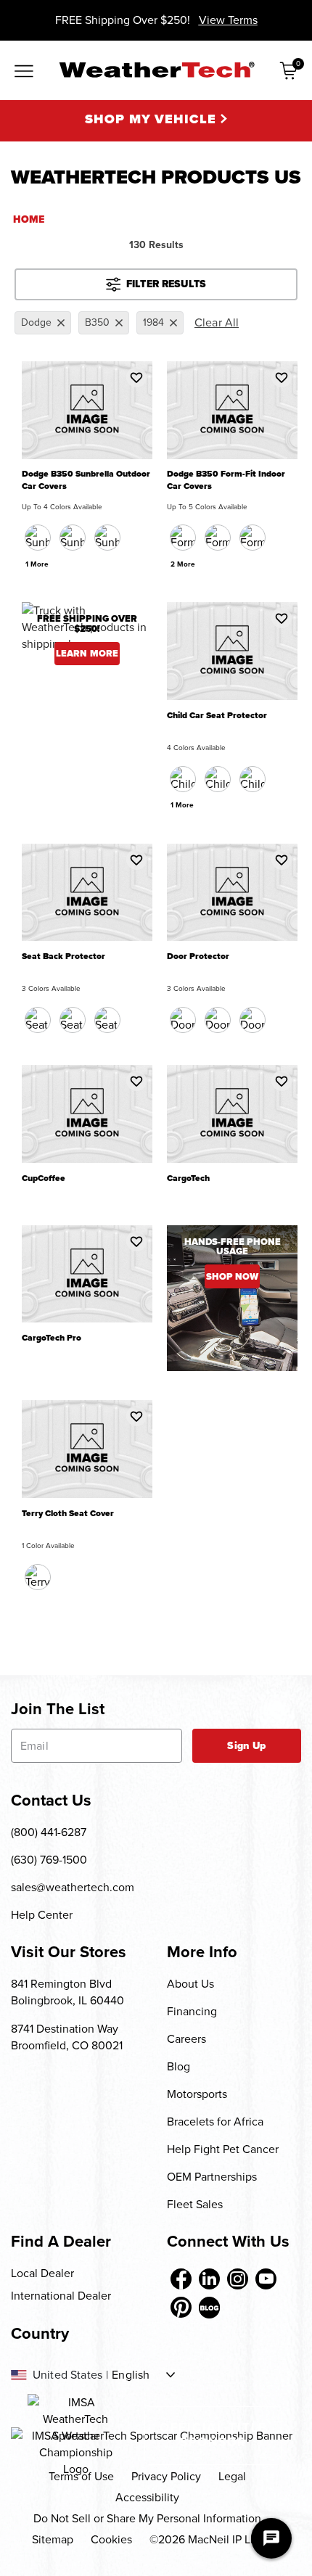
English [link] (131, 2375)
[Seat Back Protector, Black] (38, 1020)
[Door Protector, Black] (183, 1020)
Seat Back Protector (63, 956)
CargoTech (188, 1178)
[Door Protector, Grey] (253, 1020)
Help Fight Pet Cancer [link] (223, 2149)
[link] (181, 2279)
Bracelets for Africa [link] (215, 2122)
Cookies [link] (111, 2539)
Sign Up (246, 1746)
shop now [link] (232, 1276)
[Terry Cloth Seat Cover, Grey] (38, 1577)
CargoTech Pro (52, 1338)
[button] (136, 377)
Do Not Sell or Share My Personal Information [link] (147, 2518)
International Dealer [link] (61, 2296)
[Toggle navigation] (24, 72)
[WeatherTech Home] (156, 70)
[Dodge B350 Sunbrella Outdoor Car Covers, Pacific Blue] (73, 538)
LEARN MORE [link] (87, 653)
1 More (37, 564)
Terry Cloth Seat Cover (68, 1514)
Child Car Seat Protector (217, 716)
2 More (183, 564)
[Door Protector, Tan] (218, 1020)
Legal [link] (232, 2476)
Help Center (42, 1915)
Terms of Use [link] (81, 2476)
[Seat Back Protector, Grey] (107, 1020)
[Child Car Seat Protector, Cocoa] (218, 779)
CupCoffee (44, 1178)
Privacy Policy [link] (166, 2476)
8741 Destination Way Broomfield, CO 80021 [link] (67, 2037)
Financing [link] (192, 2011)
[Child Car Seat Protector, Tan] (253, 779)
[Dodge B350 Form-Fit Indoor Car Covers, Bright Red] (253, 538)
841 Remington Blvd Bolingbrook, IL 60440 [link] (67, 1992)
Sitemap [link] (53, 2539)
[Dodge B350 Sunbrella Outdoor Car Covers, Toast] (107, 538)
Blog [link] (178, 2066)
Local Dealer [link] (42, 2273)
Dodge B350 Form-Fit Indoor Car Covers (226, 480)
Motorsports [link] (197, 2094)
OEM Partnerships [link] (212, 2177)
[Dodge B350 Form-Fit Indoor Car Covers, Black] (183, 538)
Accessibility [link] (147, 2497)
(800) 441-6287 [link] (49, 1832)
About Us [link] (190, 1984)
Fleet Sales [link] (195, 2204)
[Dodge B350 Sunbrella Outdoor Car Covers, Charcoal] (38, 538)
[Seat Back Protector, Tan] (73, 1020)
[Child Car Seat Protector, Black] (183, 779)
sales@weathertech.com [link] (73, 1887)
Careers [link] (186, 2039)
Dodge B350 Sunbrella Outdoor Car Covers (86, 480)
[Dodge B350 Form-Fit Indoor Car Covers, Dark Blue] (218, 538)
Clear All (217, 322)
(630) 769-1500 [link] (49, 1860)
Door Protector (198, 956)
